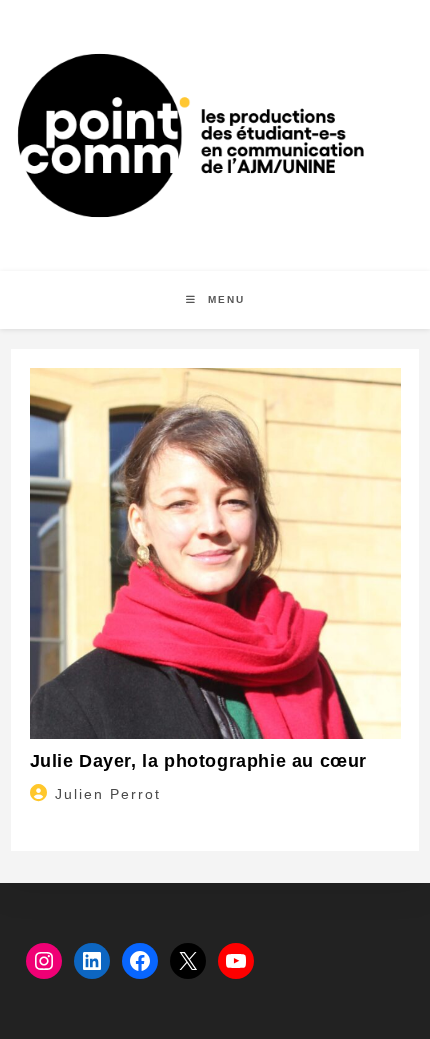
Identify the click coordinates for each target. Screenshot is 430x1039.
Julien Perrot (108, 794)
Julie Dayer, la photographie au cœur (199, 761)
